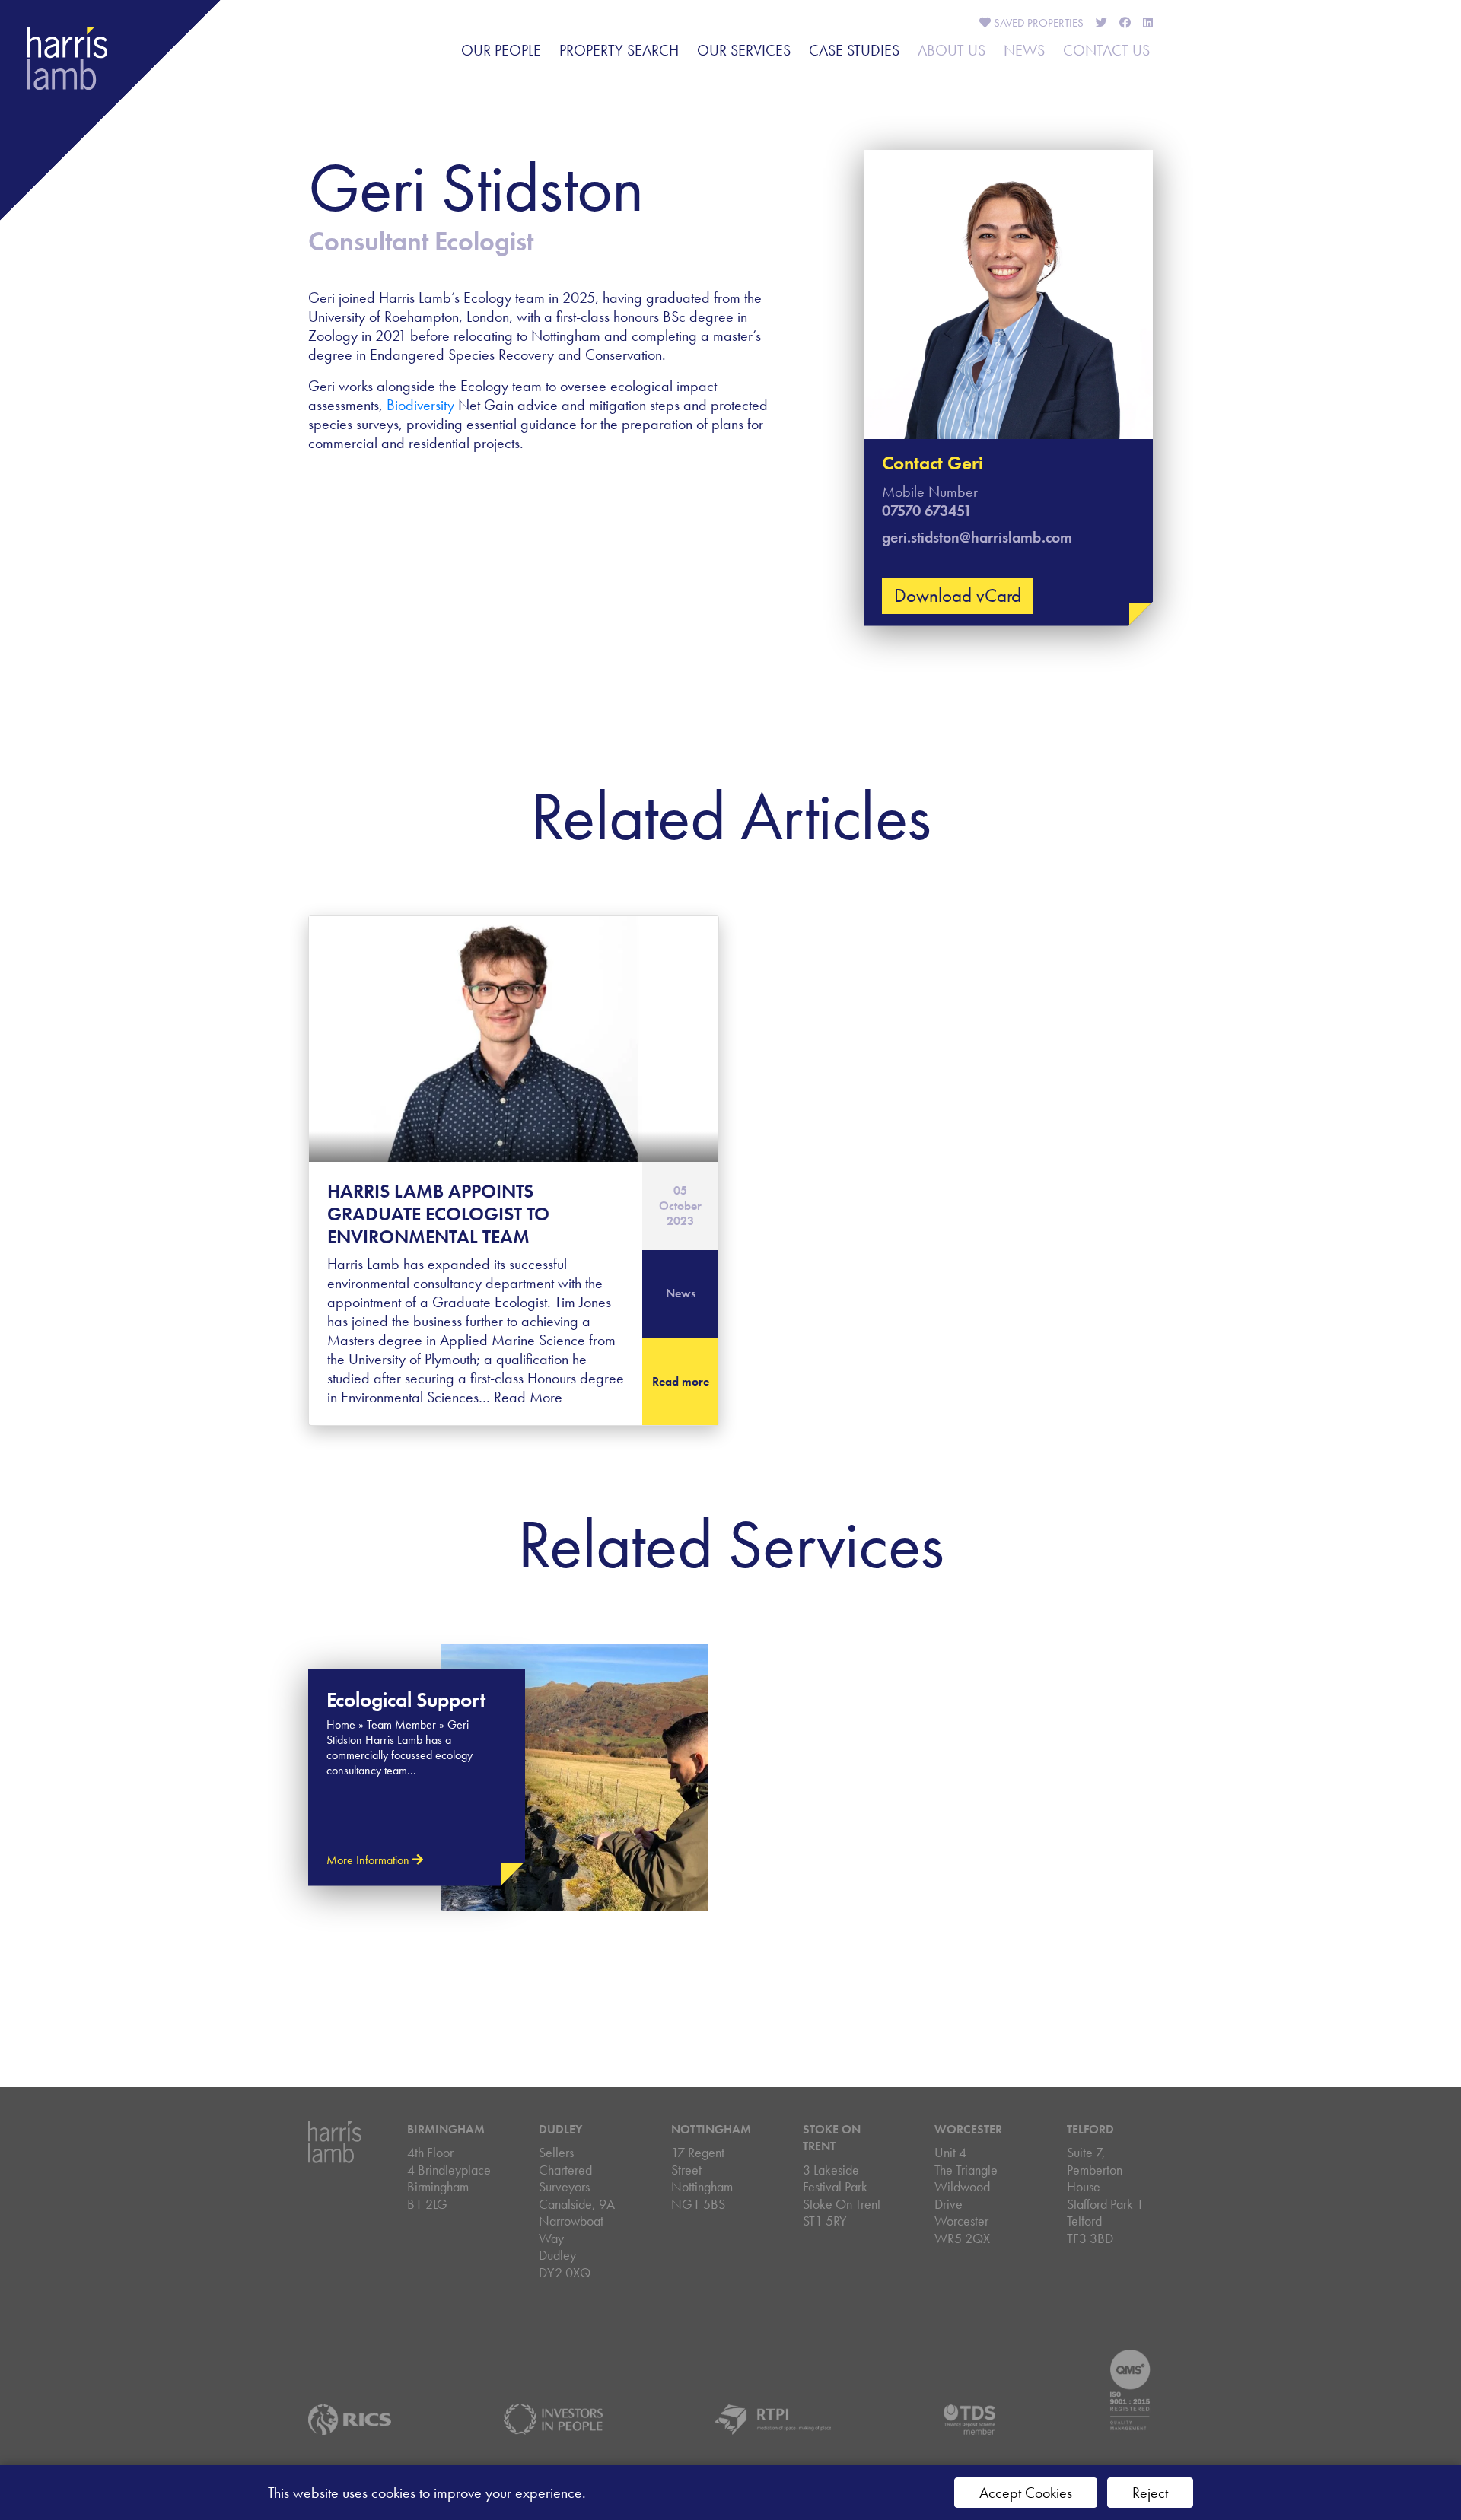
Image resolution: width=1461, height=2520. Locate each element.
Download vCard (958, 595)
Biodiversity (420, 405)
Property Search (619, 50)
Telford (1090, 2129)
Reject (1150, 2493)
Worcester (968, 2129)
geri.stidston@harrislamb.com (977, 537)
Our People (501, 50)
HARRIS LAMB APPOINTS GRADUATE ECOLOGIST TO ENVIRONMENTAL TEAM (438, 1214)
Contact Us (1106, 50)
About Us (952, 50)
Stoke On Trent (832, 2138)
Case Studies (854, 50)
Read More (528, 1397)
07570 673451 (927, 511)
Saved (1037, 23)
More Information (369, 1860)
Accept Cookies (1026, 2493)
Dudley (560, 2129)
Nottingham (711, 2129)
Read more (681, 1381)
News (1024, 50)
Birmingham (446, 2129)
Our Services (744, 50)
